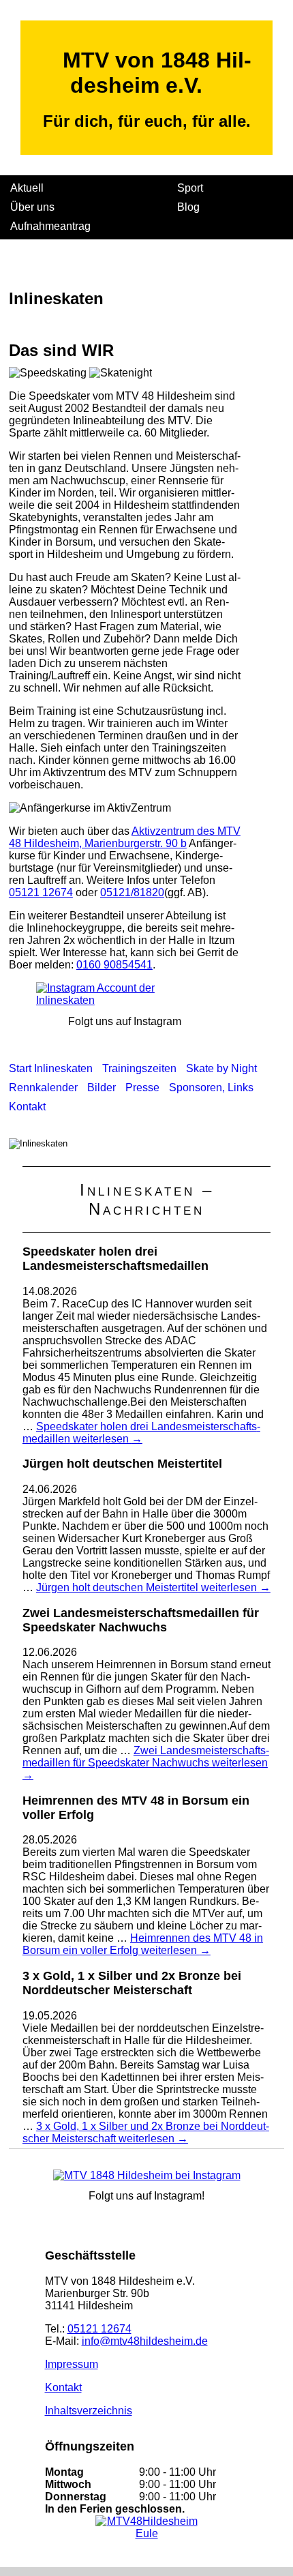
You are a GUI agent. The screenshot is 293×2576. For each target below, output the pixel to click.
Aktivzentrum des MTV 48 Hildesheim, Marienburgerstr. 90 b (125, 837)
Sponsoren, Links (211, 1087)
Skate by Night (221, 1068)
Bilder (102, 1087)
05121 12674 (41, 892)
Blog (188, 207)
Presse (142, 1087)
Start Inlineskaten (51, 1068)
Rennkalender (43, 1087)
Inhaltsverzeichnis (89, 2411)
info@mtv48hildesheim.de (145, 2341)
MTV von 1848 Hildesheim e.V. (157, 73)
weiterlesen (141, 1433)
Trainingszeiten (139, 1068)
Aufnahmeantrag (50, 226)
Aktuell (27, 188)
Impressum (72, 2364)
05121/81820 (132, 892)
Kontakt (27, 1107)
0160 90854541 (114, 965)
